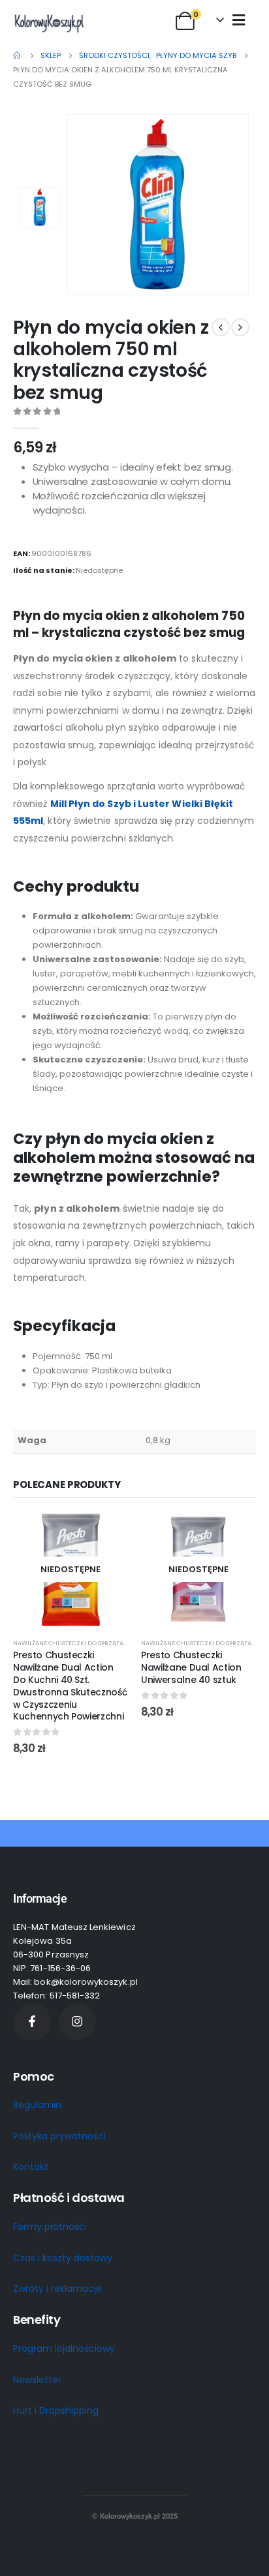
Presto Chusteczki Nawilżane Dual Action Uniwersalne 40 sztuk (191, 1667)
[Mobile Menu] (239, 20)
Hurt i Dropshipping (56, 2410)
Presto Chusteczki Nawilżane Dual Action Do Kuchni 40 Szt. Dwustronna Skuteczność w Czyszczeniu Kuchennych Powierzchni (70, 1686)
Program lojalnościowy (64, 2349)
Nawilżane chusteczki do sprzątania (73, 1643)
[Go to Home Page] (18, 55)
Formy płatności (50, 2227)
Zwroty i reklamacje (57, 2289)
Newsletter (37, 2380)
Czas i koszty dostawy (63, 2258)
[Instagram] (77, 2022)
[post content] (71, 1570)
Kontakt (31, 2167)
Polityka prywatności (59, 2136)
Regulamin (37, 2105)
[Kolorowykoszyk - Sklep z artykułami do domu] (49, 23)
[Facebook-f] (32, 2022)
